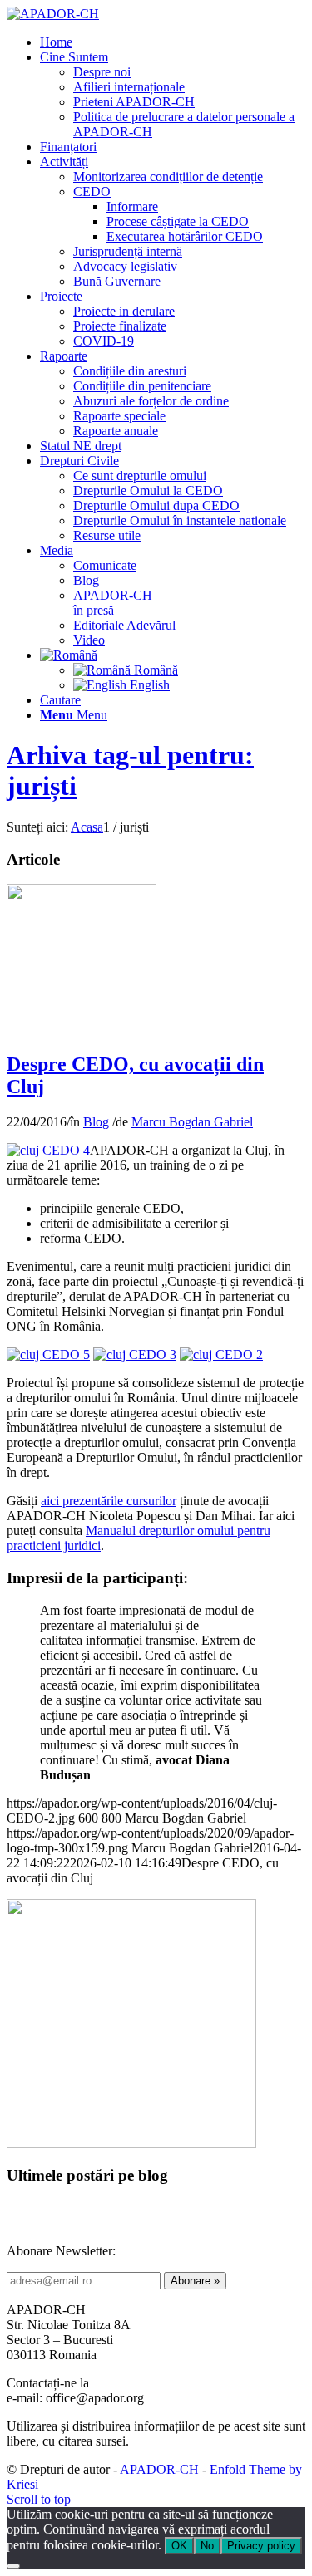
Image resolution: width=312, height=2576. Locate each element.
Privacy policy (261, 2546)
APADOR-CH (159, 2469)
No (207, 2546)
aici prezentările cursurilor (109, 1501)
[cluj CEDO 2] (82, 1029)
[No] (13, 2566)
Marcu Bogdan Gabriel (192, 1122)
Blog (96, 1122)
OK (179, 2546)
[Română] (69, 655)
